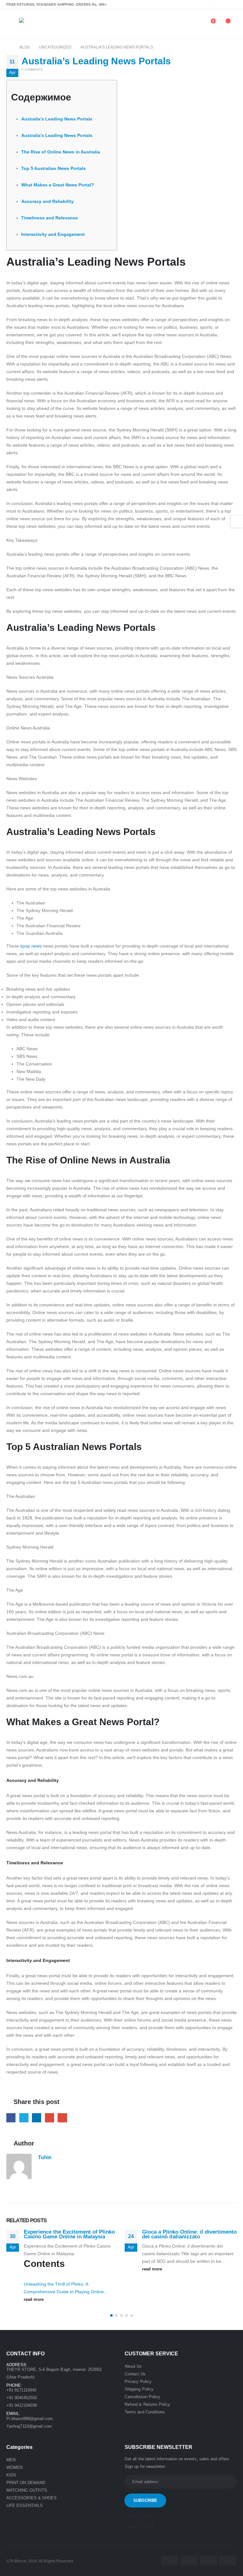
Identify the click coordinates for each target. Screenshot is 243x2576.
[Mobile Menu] (10, 24)
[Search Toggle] (182, 24)
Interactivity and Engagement (53, 234)
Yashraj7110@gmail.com (29, 2426)
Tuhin (45, 2157)
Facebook (11, 2118)
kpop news (31, 946)
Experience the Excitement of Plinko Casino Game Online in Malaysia (69, 2234)
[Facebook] (221, 4)
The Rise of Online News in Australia (61, 152)
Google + (50, 2118)
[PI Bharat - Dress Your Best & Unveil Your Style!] (37, 24)
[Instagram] (232, 4)
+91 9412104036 (22, 2405)
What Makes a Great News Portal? (58, 185)
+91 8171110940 (21, 2390)
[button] (111, 2315)
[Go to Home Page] (9, 47)
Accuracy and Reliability (47, 201)
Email (62, 2118)
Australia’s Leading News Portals (57, 119)
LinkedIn (37, 2118)
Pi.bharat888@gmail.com (30, 2419)
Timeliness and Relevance (50, 218)
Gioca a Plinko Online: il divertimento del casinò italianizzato (189, 2234)
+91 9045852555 (22, 2398)
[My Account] (195, 24)
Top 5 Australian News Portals (53, 168)
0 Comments (32, 70)
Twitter (24, 2118)
